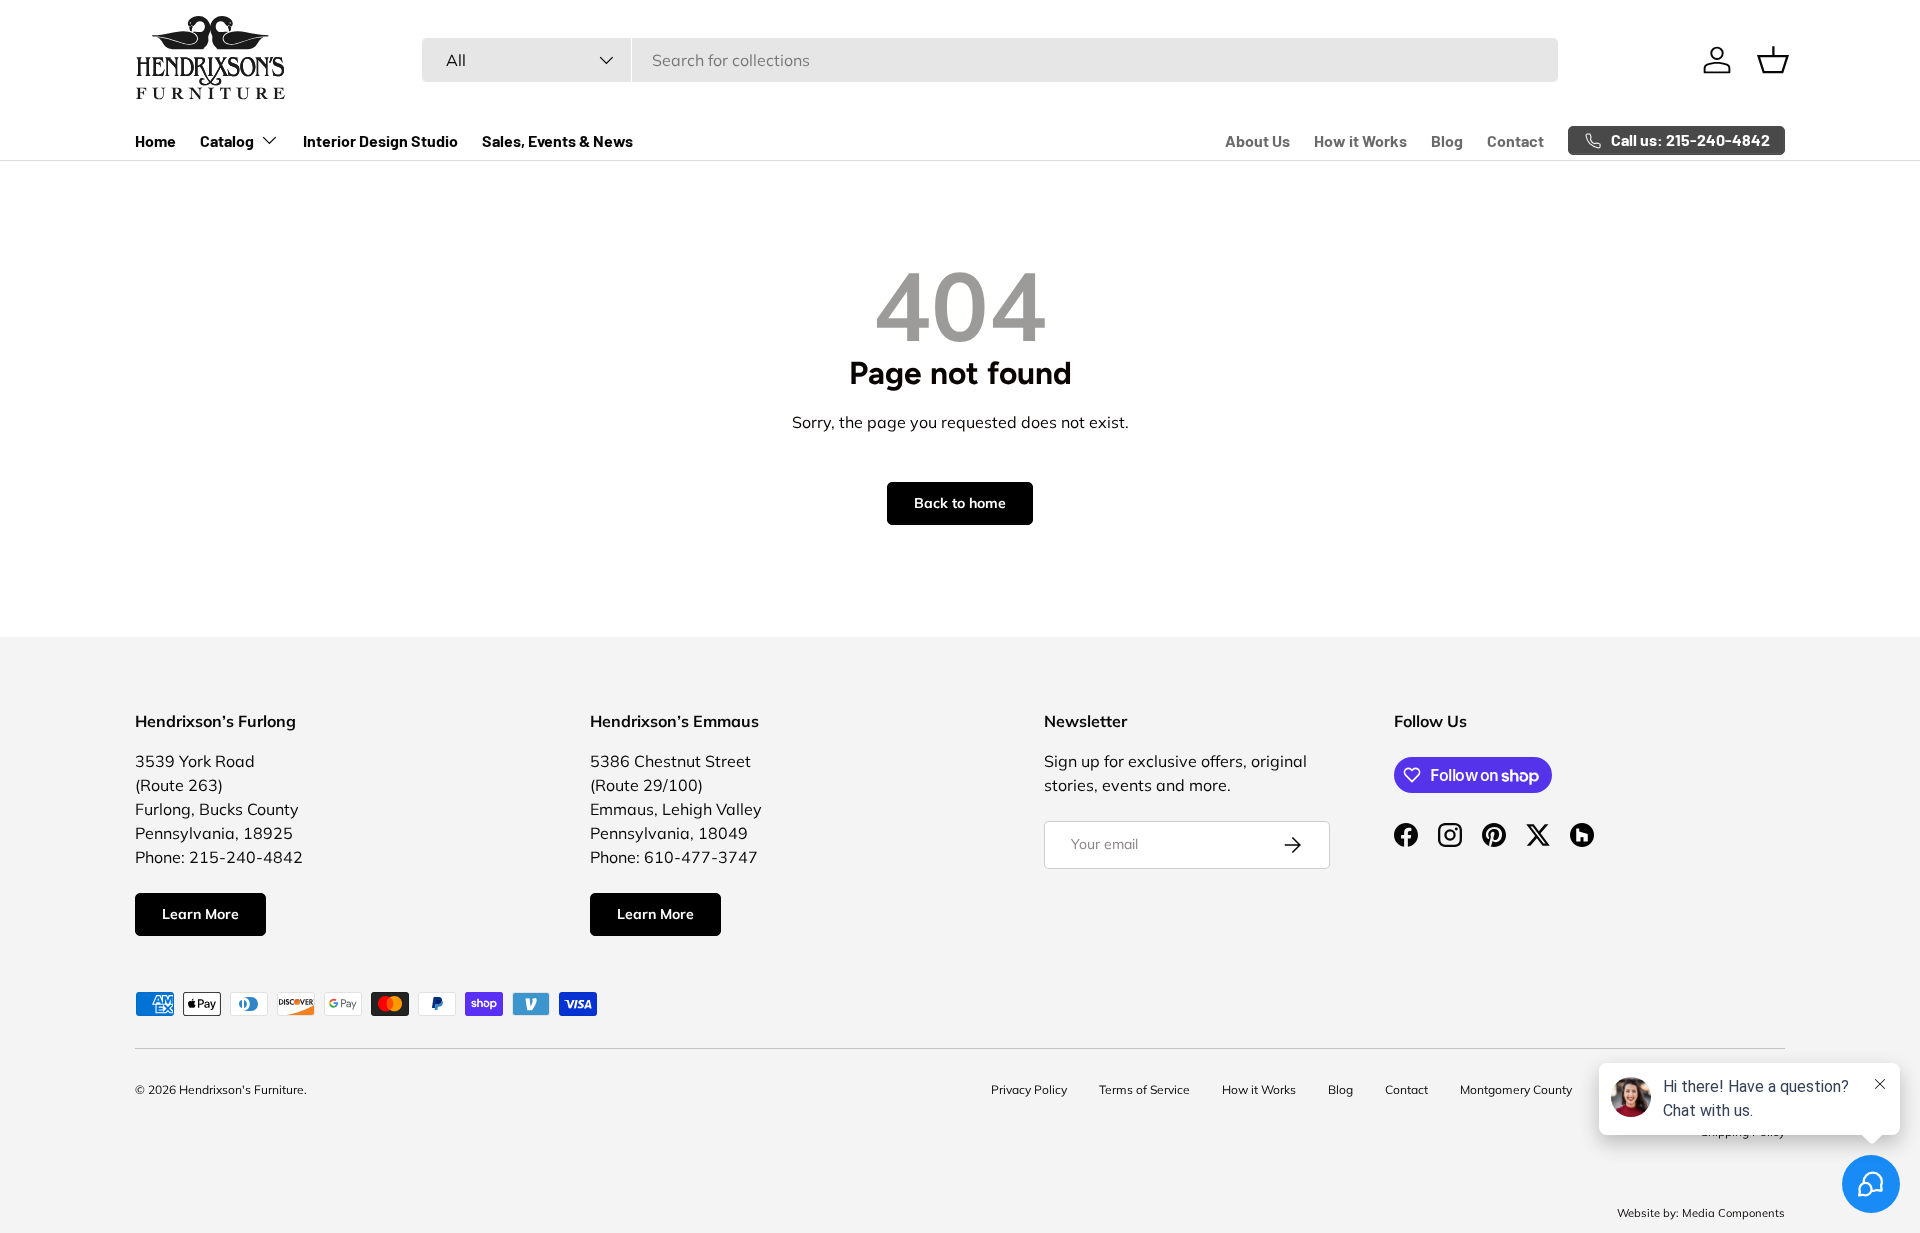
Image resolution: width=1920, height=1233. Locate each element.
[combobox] (990, 60)
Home (155, 140)
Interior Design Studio (380, 140)
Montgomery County (1516, 1089)
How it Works (1360, 140)
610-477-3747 (701, 857)
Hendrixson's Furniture (241, 1089)
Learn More (200, 914)
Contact (1515, 140)
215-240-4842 (246, 857)
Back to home (960, 503)
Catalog (227, 140)
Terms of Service (1144, 1089)
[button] (1773, 60)
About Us (1257, 140)
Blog (1447, 140)
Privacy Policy (1029, 1089)
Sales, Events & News (557, 140)
